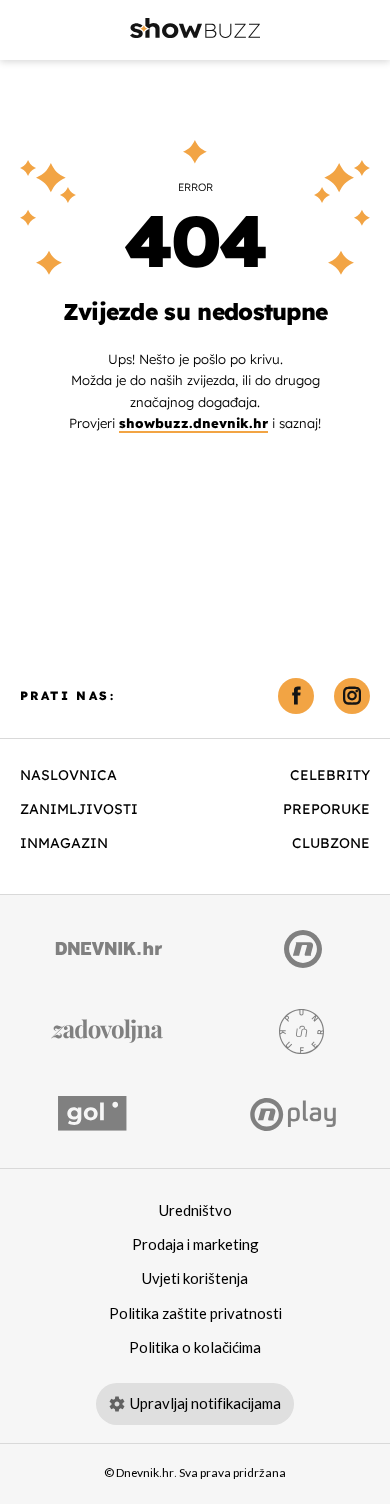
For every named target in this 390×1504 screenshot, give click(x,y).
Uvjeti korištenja (195, 1279)
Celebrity (330, 775)
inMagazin (64, 843)
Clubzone (331, 843)
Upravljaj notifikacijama (205, 1404)
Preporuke (326, 809)
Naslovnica (68, 775)
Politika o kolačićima (195, 1348)
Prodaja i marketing (195, 1245)
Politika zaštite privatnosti (195, 1314)
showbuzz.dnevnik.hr (193, 423)
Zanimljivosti (79, 809)
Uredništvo (195, 1211)
